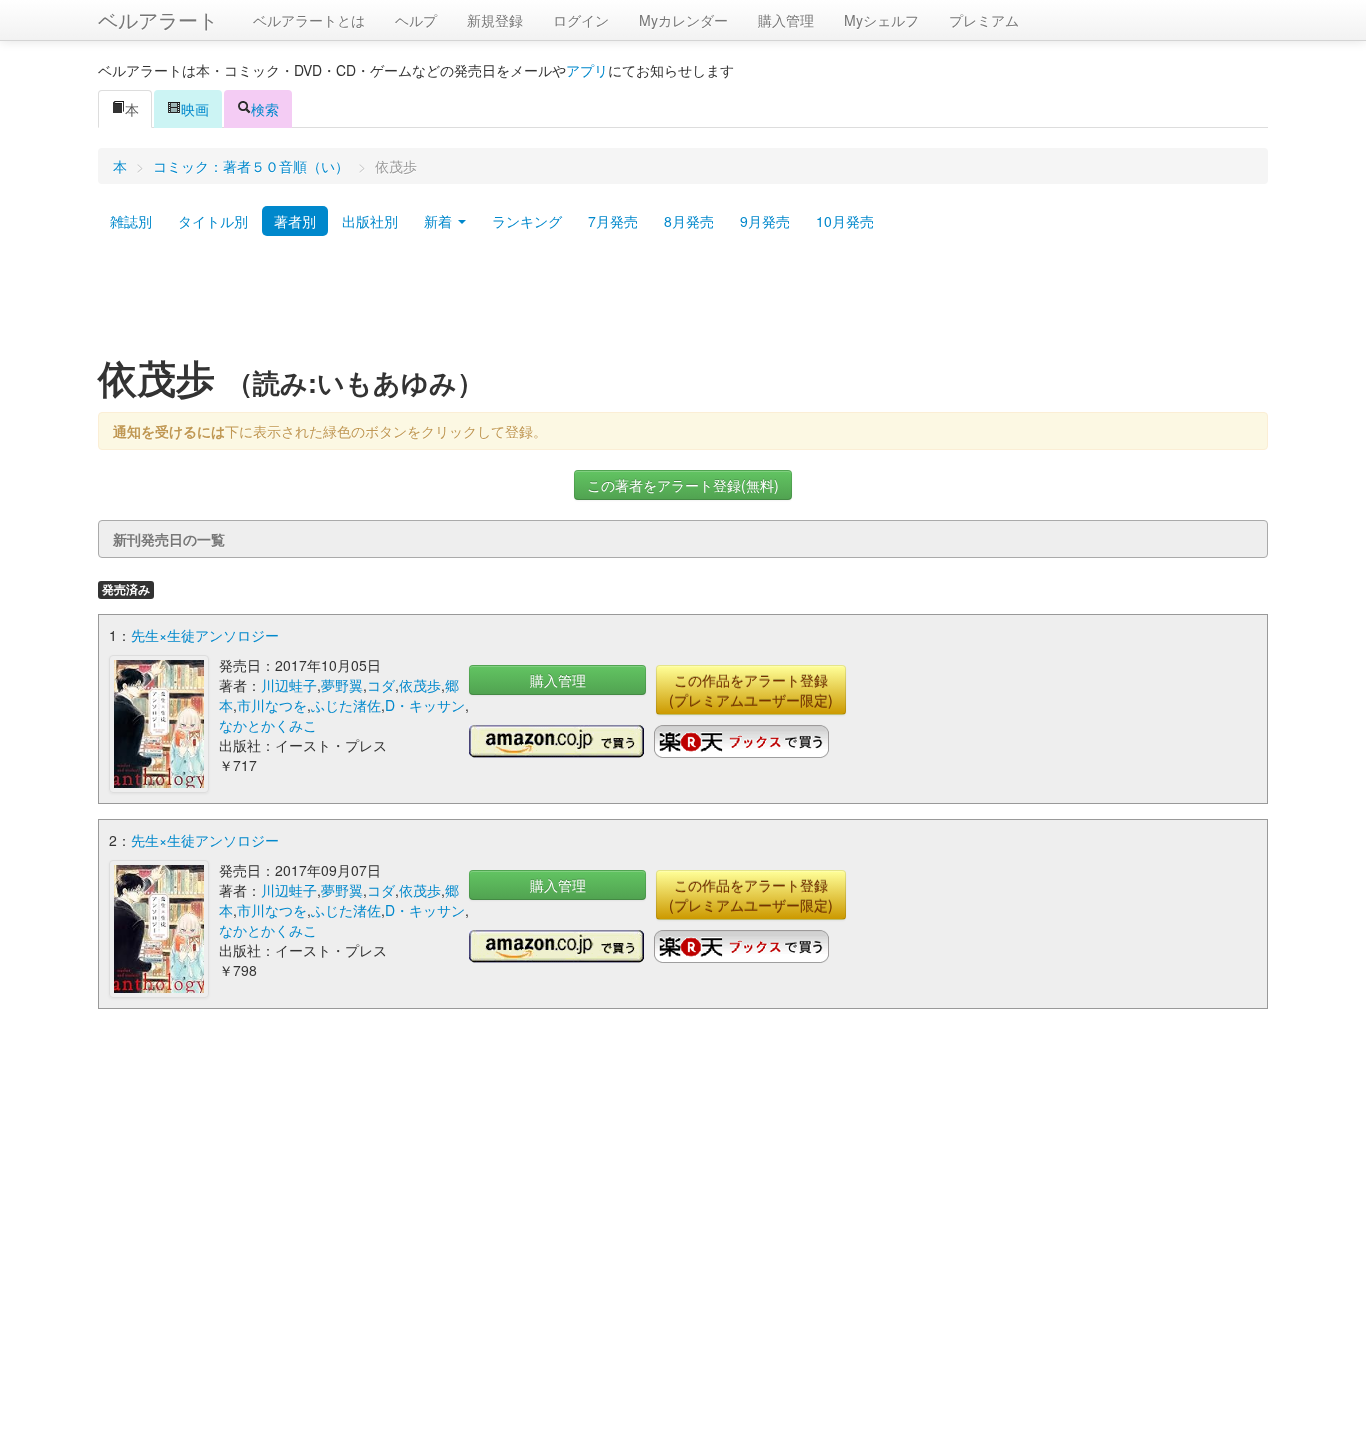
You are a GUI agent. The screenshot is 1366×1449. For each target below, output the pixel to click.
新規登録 (495, 20)
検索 (265, 109)
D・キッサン (425, 705)
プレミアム (984, 20)
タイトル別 (213, 221)
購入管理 (786, 20)
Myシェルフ (881, 20)
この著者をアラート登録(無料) (683, 485)
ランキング (527, 221)
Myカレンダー (683, 20)
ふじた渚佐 (346, 705)
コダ (381, 685)
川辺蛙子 (289, 685)
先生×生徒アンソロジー (205, 635)
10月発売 (845, 221)
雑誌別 (131, 221)
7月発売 (613, 221)
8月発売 (689, 221)
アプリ (587, 70)
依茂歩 (420, 685)
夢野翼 (342, 685)
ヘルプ (416, 20)
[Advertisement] (683, 303)
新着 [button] (440, 221)
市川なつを (272, 705)
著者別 (295, 221)
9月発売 (765, 221)
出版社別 (370, 221)
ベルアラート (158, 19)
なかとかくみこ (268, 725)
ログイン (581, 20)
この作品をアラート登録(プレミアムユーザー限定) (751, 690)
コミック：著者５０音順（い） (251, 166)
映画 (195, 109)
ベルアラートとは (309, 20)
